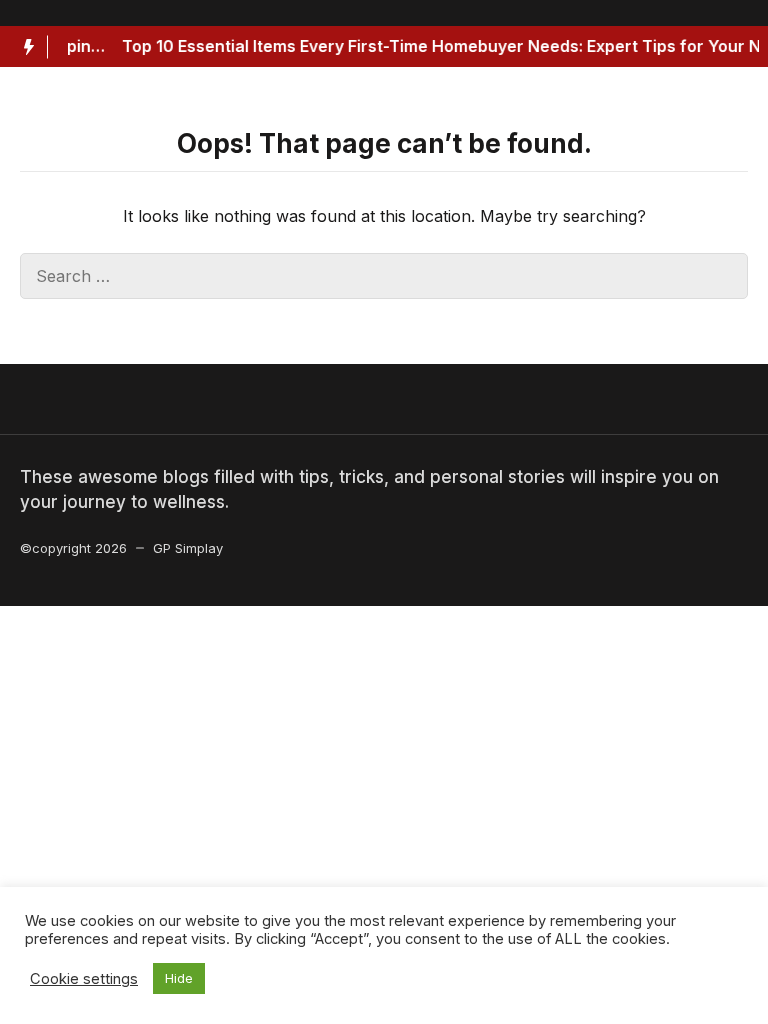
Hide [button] (179, 978)
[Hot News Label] (24, 47)
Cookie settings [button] (84, 979)
